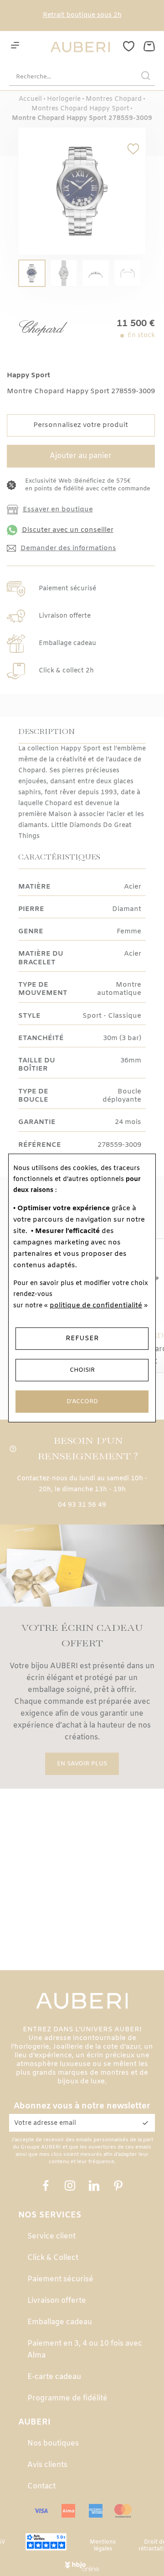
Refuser (82, 1338)
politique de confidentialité (96, 1306)
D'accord (82, 1402)
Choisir (82, 1370)
